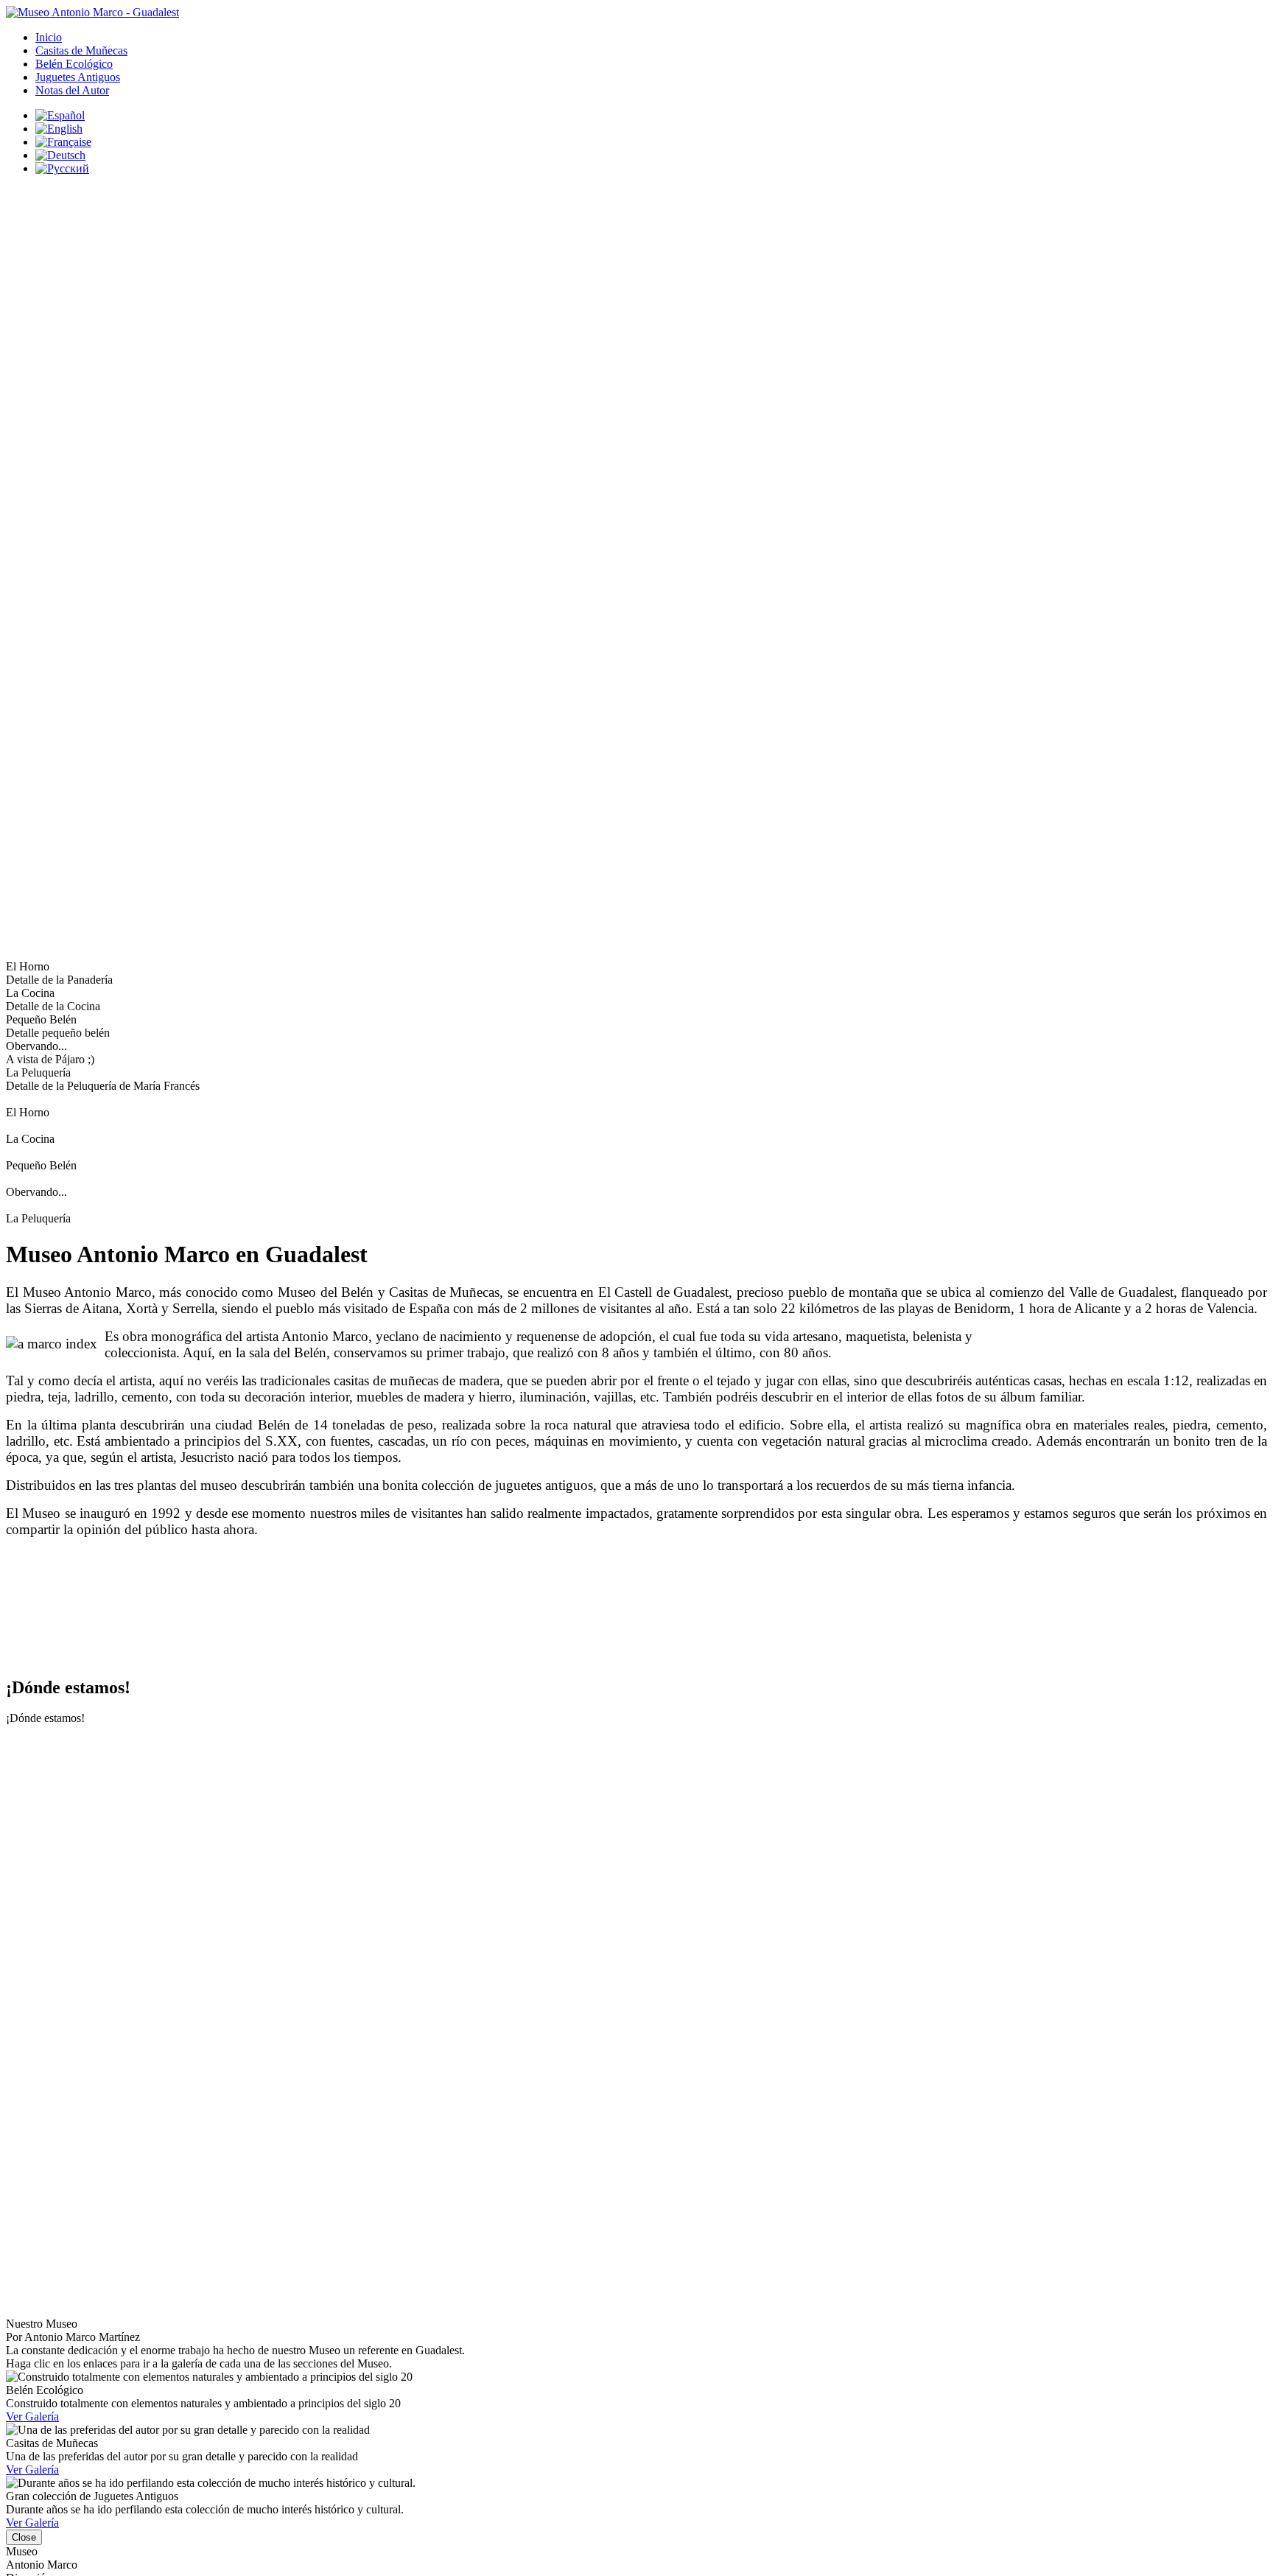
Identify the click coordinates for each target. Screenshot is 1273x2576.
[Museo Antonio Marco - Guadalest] (92, 12)
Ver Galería (32, 2416)
